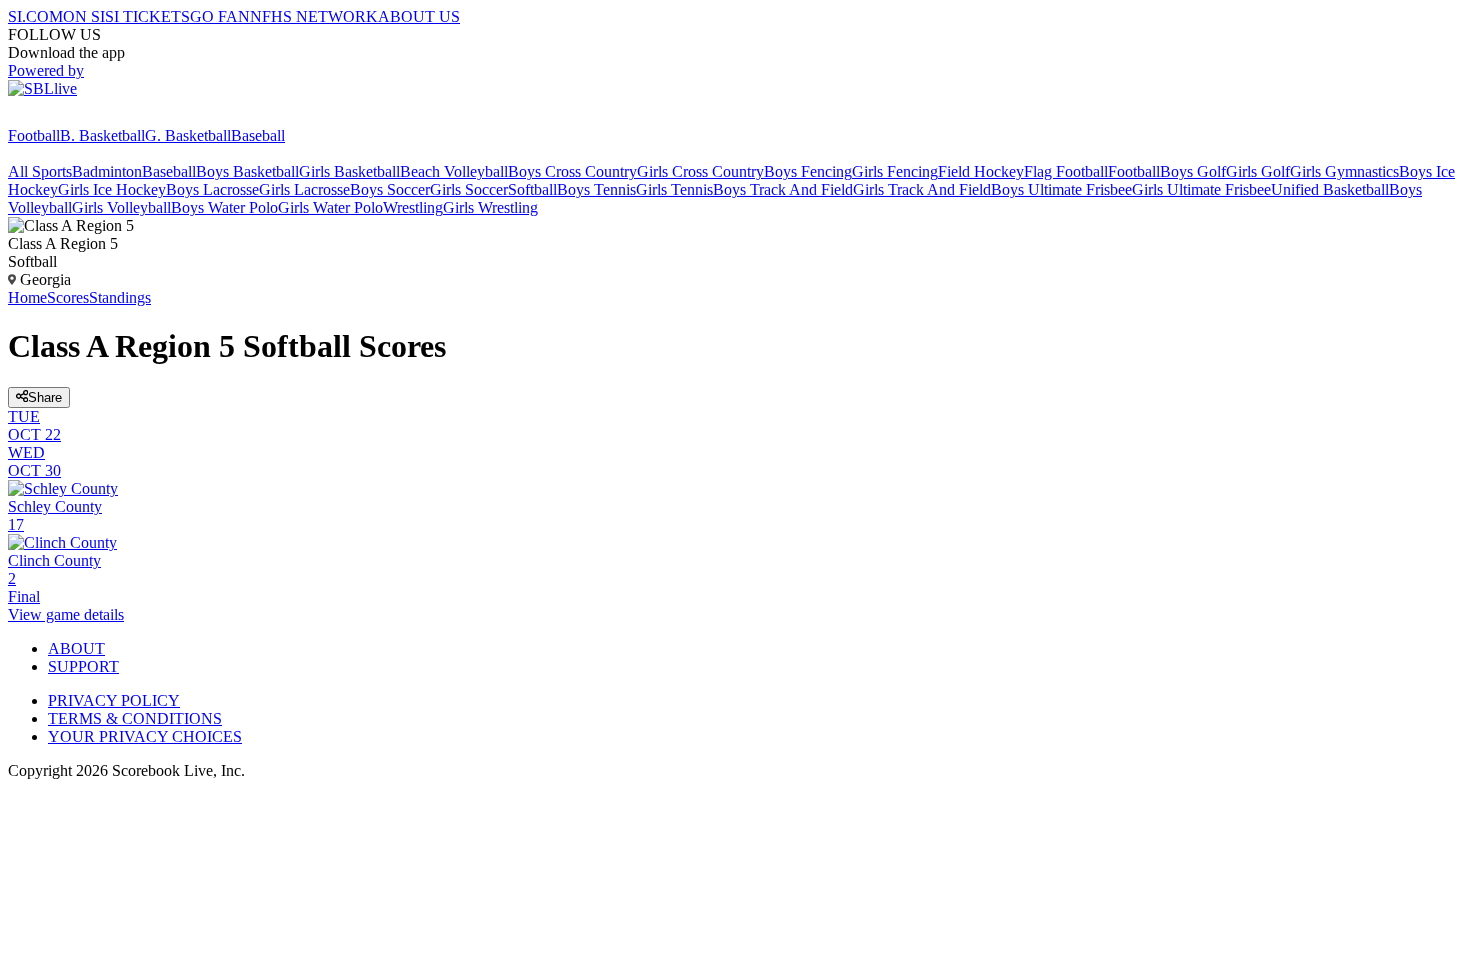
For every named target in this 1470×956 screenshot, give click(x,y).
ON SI (84, 16)
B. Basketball (102, 135)
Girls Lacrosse (304, 189)
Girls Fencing (895, 171)
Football (34, 135)
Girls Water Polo (330, 207)
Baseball (258, 135)
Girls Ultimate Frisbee (1201, 189)
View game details (66, 614)
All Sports (40, 171)
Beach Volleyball (454, 171)
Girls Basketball (349, 171)
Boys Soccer (390, 189)
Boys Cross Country (572, 171)
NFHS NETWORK (314, 16)
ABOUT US (419, 16)
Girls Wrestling (490, 207)
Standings (120, 297)
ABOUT (76, 648)
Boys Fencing (808, 171)
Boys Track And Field (783, 189)
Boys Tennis (596, 189)
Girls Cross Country (700, 171)
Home (27, 297)
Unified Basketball (1330, 189)
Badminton (107, 171)
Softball (532, 189)
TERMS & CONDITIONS (135, 718)
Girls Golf (1258, 171)
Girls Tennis (674, 189)
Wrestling (413, 207)
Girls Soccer (469, 189)
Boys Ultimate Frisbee (1061, 189)
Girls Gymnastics (1344, 171)
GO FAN (220, 16)
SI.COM (35, 16)
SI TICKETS (147, 16)
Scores (68, 297)
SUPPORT (83, 666)
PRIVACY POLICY (114, 700)
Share (45, 397)
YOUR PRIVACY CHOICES (145, 736)
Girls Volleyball (121, 207)
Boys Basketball (247, 171)
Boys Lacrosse (212, 189)
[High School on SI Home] (85, 117)
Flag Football (1066, 171)
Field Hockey (981, 171)
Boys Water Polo (224, 207)
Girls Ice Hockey (112, 189)
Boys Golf (1193, 171)
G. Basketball (188, 135)
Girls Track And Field (922, 189)
